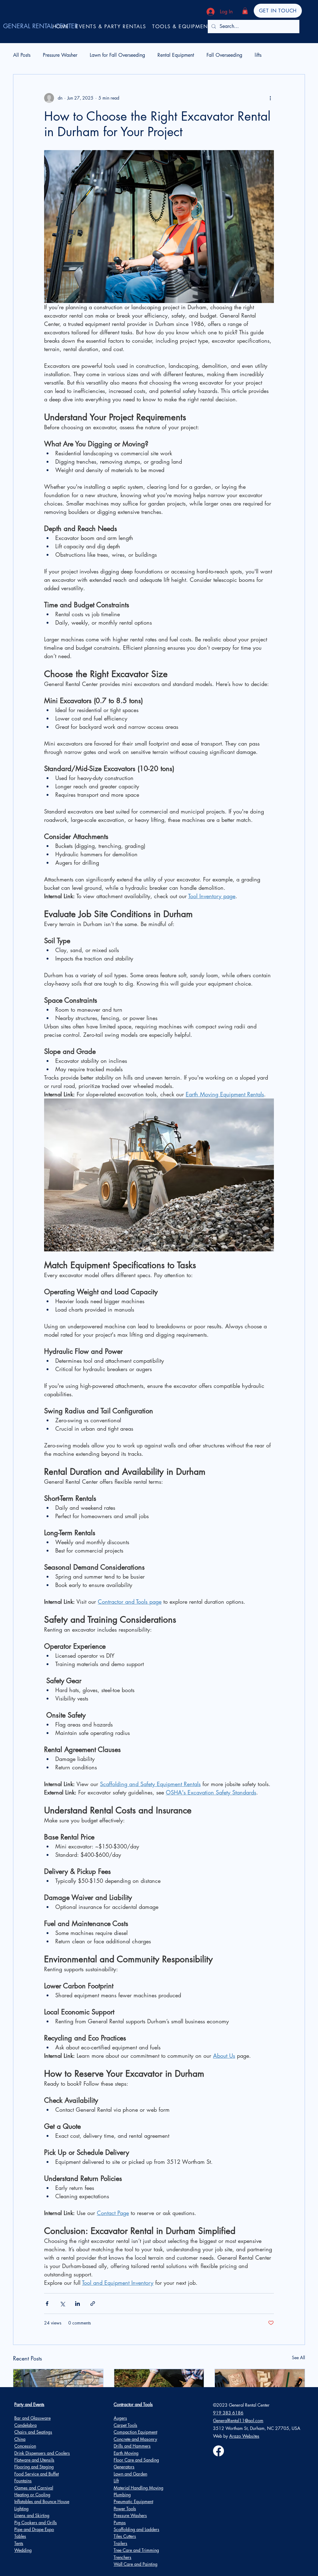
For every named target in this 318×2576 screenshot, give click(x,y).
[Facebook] (218, 2451)
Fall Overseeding (224, 55)
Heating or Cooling (32, 2495)
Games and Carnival (34, 2488)
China (20, 2439)
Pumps (120, 2523)
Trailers (120, 2543)
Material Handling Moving (139, 2488)
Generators (124, 2467)
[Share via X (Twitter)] (62, 2304)
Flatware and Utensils (34, 2460)
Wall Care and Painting (136, 2564)
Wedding (23, 2550)
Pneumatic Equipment (133, 2501)
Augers (120, 2418)
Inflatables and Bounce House (42, 2501)
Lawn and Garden (130, 2474)
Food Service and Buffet (36, 2474)
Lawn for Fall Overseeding (117, 55)
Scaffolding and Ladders (136, 2529)
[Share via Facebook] (47, 2304)
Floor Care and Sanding (136, 2460)
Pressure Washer (60, 55)
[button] (245, 11)
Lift (116, 2481)
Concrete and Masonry (135, 2439)
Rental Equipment (176, 55)
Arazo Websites (244, 2436)
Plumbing (122, 2495)
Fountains (23, 2481)
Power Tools (125, 2509)
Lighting (21, 2509)
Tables (20, 2536)
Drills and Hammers (132, 2446)
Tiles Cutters (125, 2536)
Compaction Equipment (135, 2432)
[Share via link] (93, 2304)
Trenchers (123, 2557)
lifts (258, 55)
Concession (25, 2446)
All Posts (22, 55)
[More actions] (270, 98)
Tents (19, 2543)
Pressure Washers (130, 2515)
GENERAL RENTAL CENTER (41, 26)
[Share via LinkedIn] (77, 2304)
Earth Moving (126, 2453)
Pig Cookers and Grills (36, 2523)
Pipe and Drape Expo (34, 2529)
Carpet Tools (125, 2425)
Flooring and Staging (34, 2467)
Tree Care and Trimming (136, 2550)
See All (298, 2358)
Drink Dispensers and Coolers (42, 2453)
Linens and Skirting (32, 2515)
